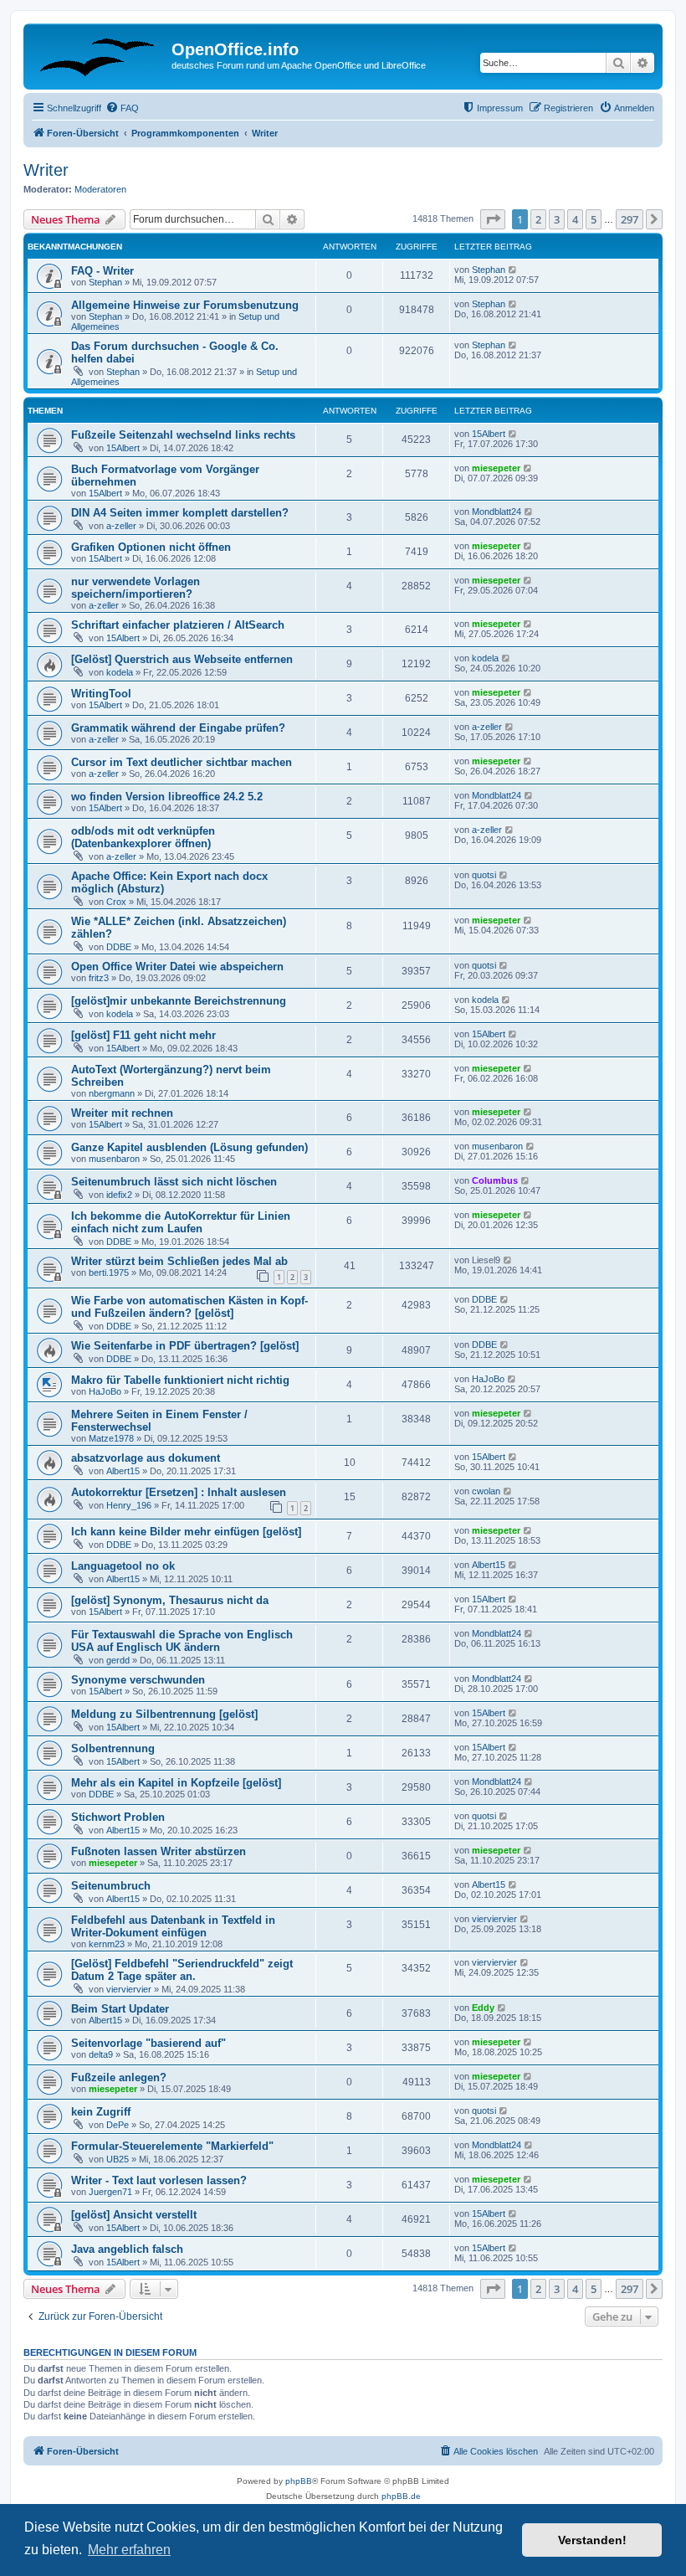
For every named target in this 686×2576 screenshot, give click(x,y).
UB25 (118, 2159)
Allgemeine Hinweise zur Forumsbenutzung (185, 305)
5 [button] (594, 219)
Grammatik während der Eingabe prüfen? (178, 728)
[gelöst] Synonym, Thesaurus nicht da (170, 1600)
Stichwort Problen (118, 1817)
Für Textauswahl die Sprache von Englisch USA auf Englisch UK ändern (182, 1641)
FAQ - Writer (102, 271)
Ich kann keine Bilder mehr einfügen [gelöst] (186, 1532)
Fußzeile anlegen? (119, 2077)
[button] (493, 219)
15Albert (123, 448)
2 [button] (538, 219)
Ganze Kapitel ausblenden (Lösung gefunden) (189, 1147)
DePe (118, 2125)
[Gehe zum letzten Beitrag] (513, 270)
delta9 (101, 2054)
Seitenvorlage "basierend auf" (148, 2043)
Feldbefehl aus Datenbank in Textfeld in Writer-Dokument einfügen (173, 1926)
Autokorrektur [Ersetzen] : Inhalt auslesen (179, 1492)
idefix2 (119, 1195)
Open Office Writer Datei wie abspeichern (177, 967)
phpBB (299, 2481)
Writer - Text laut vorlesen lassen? (159, 2180)
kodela (120, 672)
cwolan (486, 1491)
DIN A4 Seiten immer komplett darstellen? (180, 513)
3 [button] (557, 219)
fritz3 (99, 978)
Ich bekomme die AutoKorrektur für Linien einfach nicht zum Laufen (181, 1222)
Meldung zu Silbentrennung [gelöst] (164, 1714)
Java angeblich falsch (127, 2249)
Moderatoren (100, 189)
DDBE (119, 947)
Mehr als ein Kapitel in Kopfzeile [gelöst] (176, 1783)
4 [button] (575, 219)
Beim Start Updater (120, 2009)
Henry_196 (129, 1505)
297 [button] (630, 219)
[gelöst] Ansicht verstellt (134, 2215)
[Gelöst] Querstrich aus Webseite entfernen (182, 659)
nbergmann (112, 1093)
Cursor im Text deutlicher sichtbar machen (182, 762)
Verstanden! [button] (592, 2540)
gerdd (118, 1660)
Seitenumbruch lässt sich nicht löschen (174, 1182)
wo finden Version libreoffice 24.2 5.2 (167, 797)
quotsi (484, 875)
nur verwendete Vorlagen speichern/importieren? (136, 588)
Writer (46, 170)
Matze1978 (111, 1438)
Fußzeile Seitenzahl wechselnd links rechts (183, 435)
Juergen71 (110, 2192)
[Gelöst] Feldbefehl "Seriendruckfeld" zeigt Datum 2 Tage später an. (182, 1970)
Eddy (483, 2008)
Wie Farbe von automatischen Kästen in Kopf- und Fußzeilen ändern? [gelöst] (189, 1307)
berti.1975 (109, 1273)
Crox (116, 902)
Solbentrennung (113, 1748)
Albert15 (123, 1471)
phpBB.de (401, 2496)
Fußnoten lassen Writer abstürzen (159, 1851)
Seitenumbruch (111, 1886)
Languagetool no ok (123, 1566)
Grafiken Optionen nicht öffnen (151, 547)
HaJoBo (105, 1391)
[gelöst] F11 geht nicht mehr (143, 1035)
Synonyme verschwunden (138, 1680)
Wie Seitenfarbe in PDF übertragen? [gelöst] (185, 1346)
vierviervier (494, 1919)
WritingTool (101, 694)
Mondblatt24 (497, 512)
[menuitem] (122, 108)
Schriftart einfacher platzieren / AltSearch (178, 625)
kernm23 (107, 1944)
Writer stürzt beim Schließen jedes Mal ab (179, 1261)
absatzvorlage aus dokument (146, 1458)
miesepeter (496, 468)
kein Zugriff (101, 2112)
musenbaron (114, 1159)
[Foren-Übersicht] (100, 54)
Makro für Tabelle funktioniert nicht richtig (180, 1380)
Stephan (105, 282)
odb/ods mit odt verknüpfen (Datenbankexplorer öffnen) (143, 837)
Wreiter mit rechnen (122, 1113)
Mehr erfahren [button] (129, 2550)
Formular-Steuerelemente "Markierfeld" (172, 2146)
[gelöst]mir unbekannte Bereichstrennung (179, 1001)
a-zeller (121, 526)
